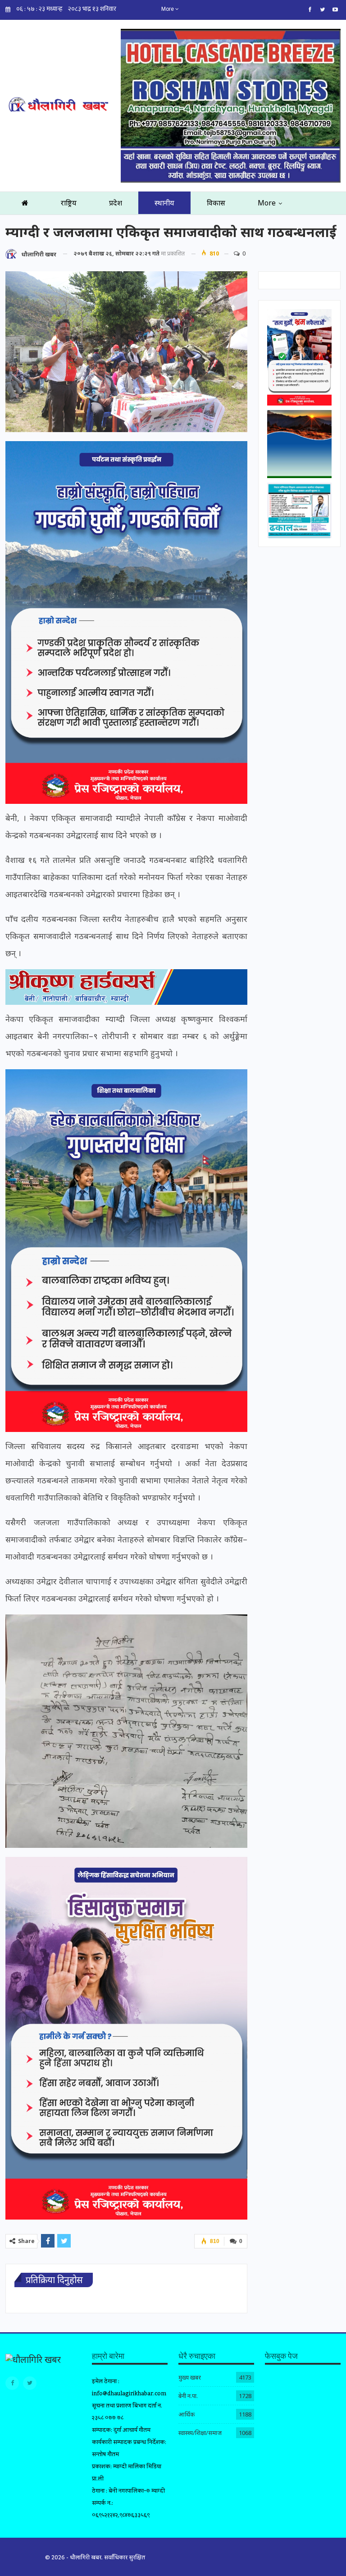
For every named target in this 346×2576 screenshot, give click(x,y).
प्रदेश (116, 203)
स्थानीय (164, 203)
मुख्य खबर (190, 2377)
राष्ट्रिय (69, 203)
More (168, 9)
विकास (216, 203)
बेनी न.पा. (188, 2396)
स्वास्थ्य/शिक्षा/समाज (200, 2433)
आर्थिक (187, 2414)
